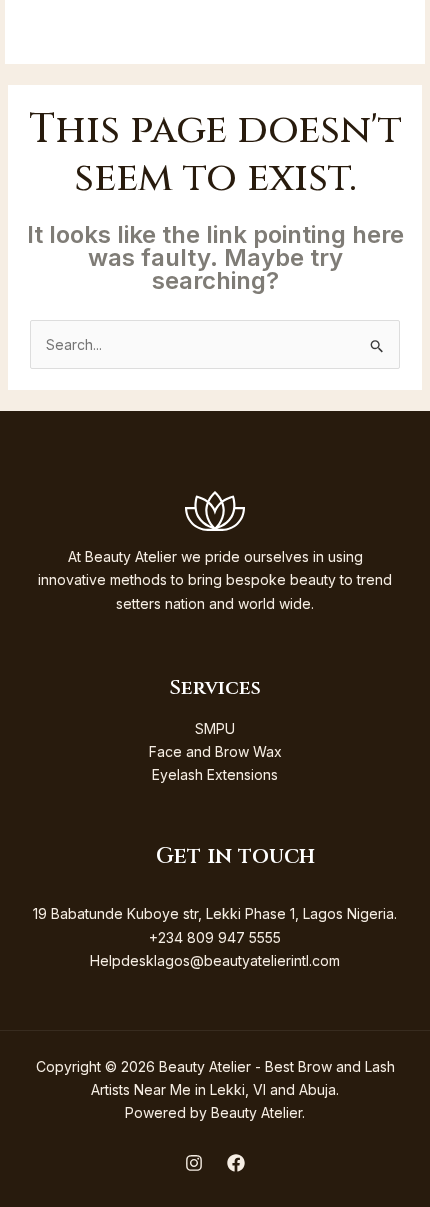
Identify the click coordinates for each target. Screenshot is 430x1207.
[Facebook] (236, 1163)
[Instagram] (194, 1163)
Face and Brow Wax (215, 751)
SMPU (215, 728)
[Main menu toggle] (383, 32)
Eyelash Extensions (215, 774)
